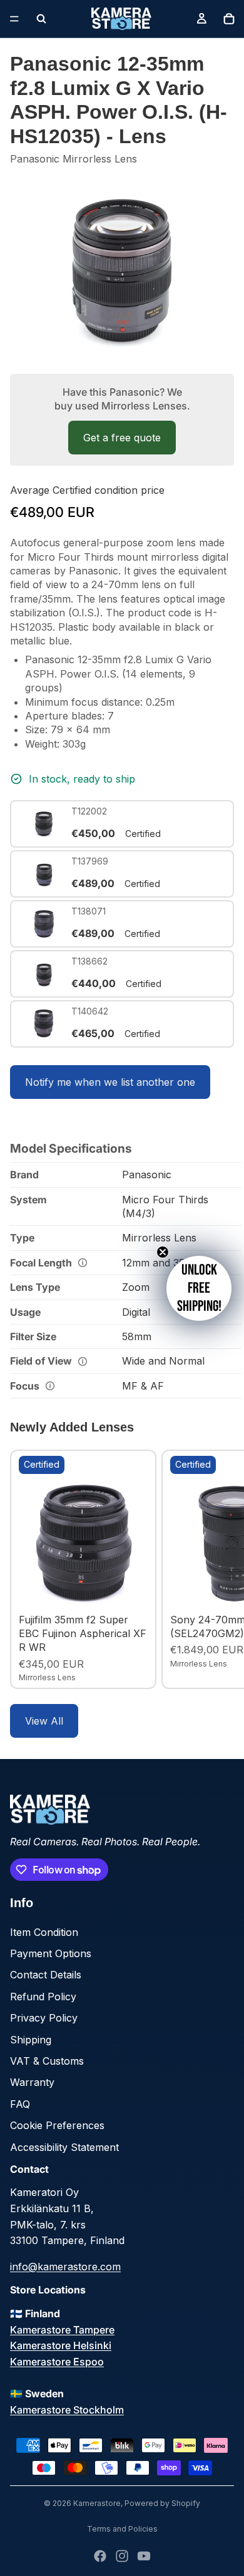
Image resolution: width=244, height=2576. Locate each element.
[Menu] (14, 19)
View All (44, 1721)
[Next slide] (220, 1569)
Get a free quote (122, 438)
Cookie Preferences (57, 2125)
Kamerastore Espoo (57, 2362)
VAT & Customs (47, 2061)
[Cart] (229, 19)
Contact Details (46, 1975)
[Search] (41, 19)
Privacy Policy (44, 2018)
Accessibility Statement (64, 2147)
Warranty (32, 2082)
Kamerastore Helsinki (61, 2345)
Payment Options (51, 1953)
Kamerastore (97, 2503)
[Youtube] (144, 2556)
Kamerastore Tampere (62, 2330)
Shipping (31, 2040)
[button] (199, 1288)
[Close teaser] (163, 1252)
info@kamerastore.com (65, 2267)
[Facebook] (100, 2556)
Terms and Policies (122, 2529)
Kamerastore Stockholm (67, 2410)
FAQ (20, 2104)
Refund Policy (43, 1997)
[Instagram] (122, 2556)
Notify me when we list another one (110, 1082)
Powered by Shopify (162, 2503)
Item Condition (44, 1932)
